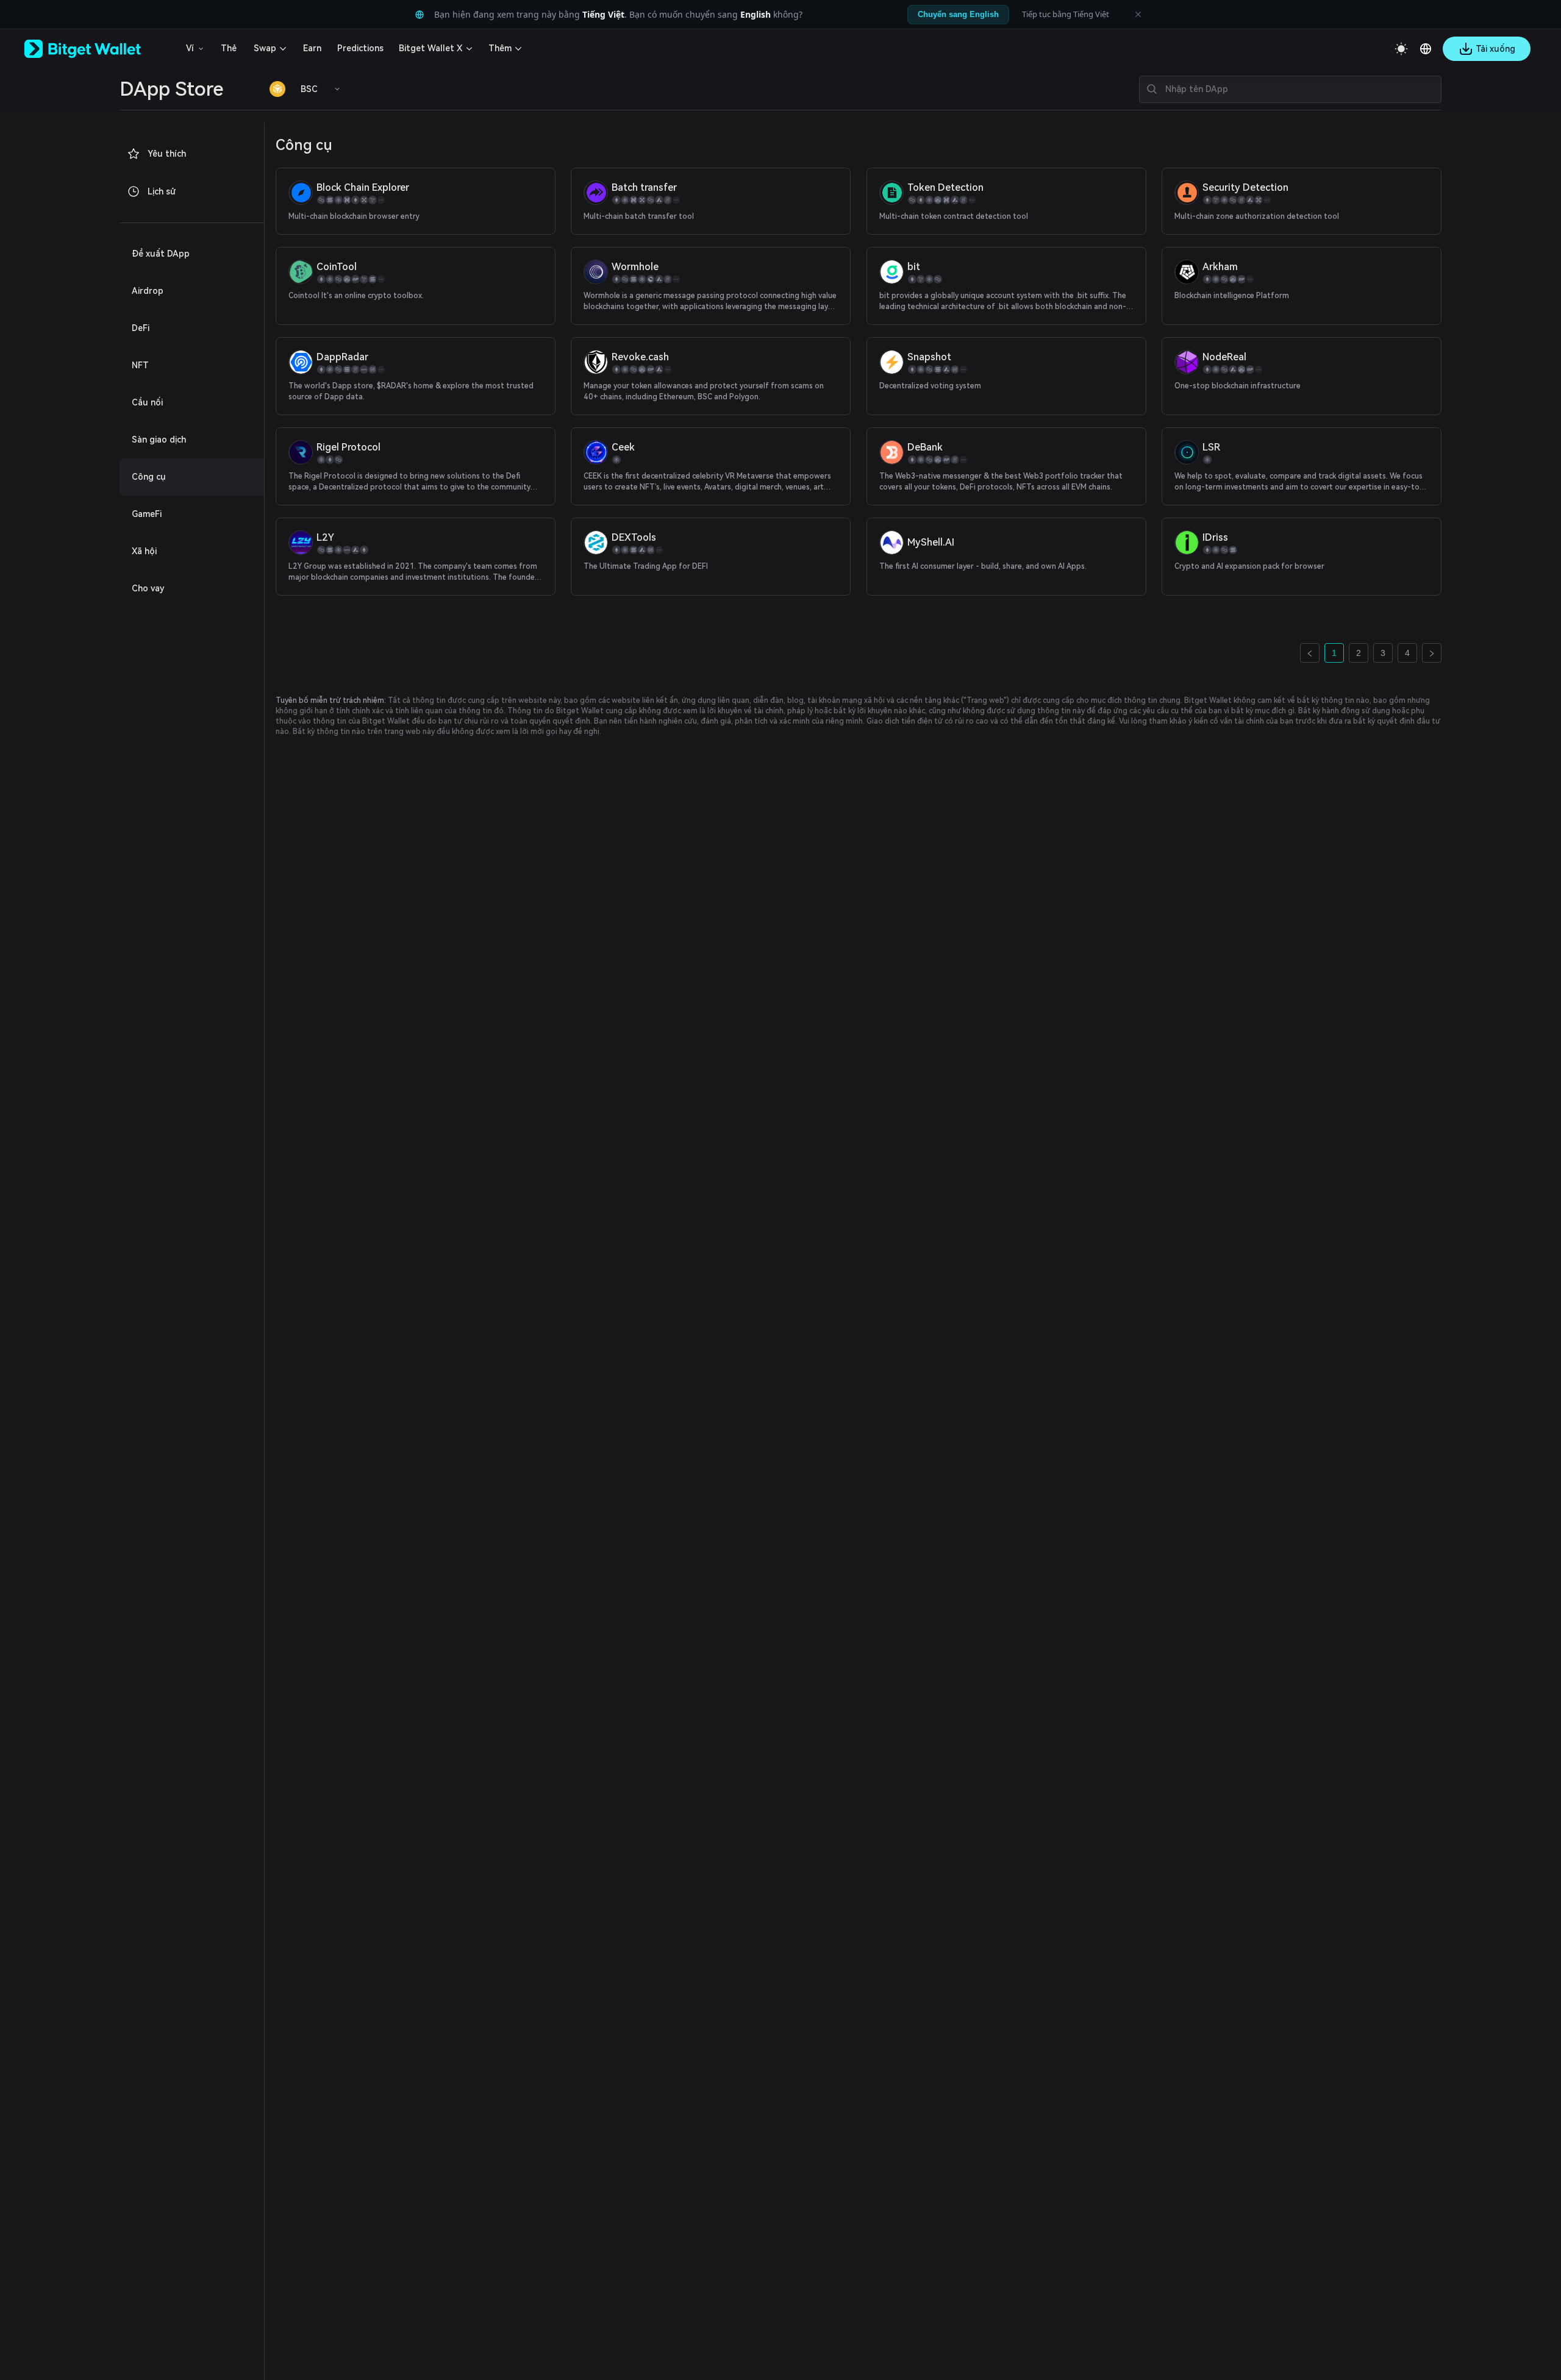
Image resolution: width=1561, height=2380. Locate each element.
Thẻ (229, 48)
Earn (312, 48)
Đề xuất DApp (161, 254)
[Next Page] (1432, 653)
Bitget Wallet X (430, 48)
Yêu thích (167, 154)
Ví (190, 48)
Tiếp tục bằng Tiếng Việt (1066, 14)
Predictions (360, 48)
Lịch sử (162, 191)
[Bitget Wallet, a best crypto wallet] (98, 49)
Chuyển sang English (958, 14)
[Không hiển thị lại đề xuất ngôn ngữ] (1138, 15)
